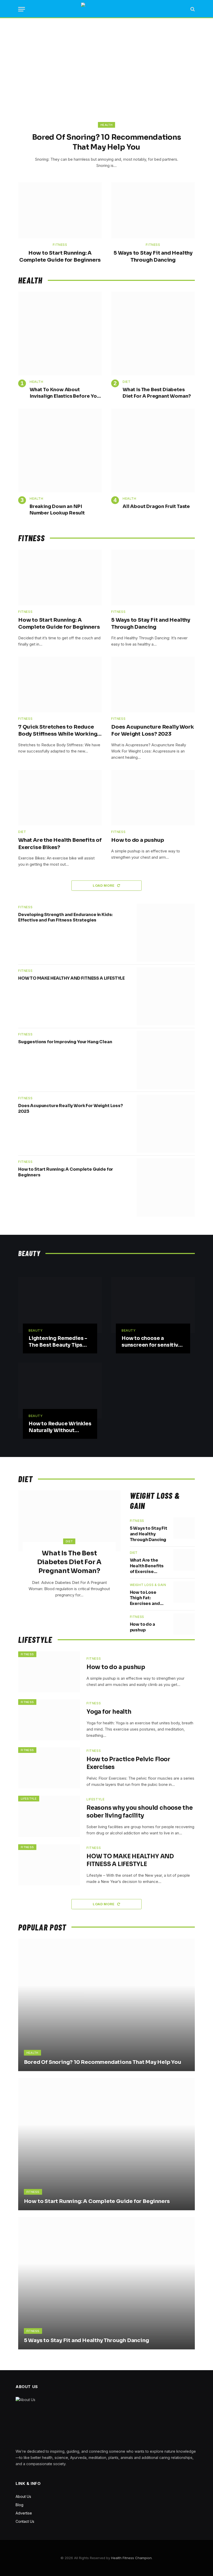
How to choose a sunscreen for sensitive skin (152, 1342)
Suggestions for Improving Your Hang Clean (65, 1042)
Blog (19, 2505)
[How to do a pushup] (153, 798)
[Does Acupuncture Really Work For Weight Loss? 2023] (153, 685)
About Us (23, 2496)
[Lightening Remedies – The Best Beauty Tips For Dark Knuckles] (60, 1305)
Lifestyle (29, 1799)
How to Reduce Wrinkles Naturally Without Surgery (60, 1427)
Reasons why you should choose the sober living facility (140, 1812)
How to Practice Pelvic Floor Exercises (128, 1763)
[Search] (192, 9)
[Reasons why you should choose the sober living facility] (49, 1816)
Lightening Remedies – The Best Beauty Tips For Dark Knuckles (58, 1342)
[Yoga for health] (49, 1720)
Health (106, 125)
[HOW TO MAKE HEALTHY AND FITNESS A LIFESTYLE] (166, 996)
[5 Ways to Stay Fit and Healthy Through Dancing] (153, 210)
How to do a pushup (138, 840)
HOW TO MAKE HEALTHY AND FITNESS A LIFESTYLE (71, 978)
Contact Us (25, 2521)
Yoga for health (109, 1712)
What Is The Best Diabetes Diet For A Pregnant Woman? (157, 393)
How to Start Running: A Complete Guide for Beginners (60, 256)
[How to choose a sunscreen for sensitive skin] (153, 1305)
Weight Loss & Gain (148, 1585)
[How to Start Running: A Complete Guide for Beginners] (60, 210)
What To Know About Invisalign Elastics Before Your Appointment (66, 393)
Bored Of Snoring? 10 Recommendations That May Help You (107, 142)
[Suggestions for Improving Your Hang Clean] (166, 1060)
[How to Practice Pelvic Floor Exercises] (49, 1768)
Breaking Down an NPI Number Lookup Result (57, 510)
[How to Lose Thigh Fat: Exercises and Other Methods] (184, 1592)
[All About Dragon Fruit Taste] (153, 450)
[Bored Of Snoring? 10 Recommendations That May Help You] (106, 82)
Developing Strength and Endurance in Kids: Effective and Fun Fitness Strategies (65, 917)
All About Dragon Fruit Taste (156, 506)
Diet (127, 382)
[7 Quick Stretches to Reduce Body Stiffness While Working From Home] (60, 685)
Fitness (60, 245)
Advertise (24, 2513)
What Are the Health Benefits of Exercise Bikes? (60, 844)
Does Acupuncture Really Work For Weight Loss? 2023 (152, 730)
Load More (104, 885)
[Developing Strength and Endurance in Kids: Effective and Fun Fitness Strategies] (166, 933)
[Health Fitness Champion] (107, 9)
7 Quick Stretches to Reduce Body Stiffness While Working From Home (58, 731)
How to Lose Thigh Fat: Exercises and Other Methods (147, 1598)
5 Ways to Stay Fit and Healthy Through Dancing (153, 256)
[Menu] (22, 9)
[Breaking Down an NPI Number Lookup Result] (60, 450)
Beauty (36, 1330)
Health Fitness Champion (131, 2558)
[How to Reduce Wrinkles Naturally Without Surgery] (60, 1391)
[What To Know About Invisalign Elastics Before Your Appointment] (60, 334)
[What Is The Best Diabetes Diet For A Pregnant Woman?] (153, 334)
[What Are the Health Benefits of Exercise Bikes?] (60, 798)
